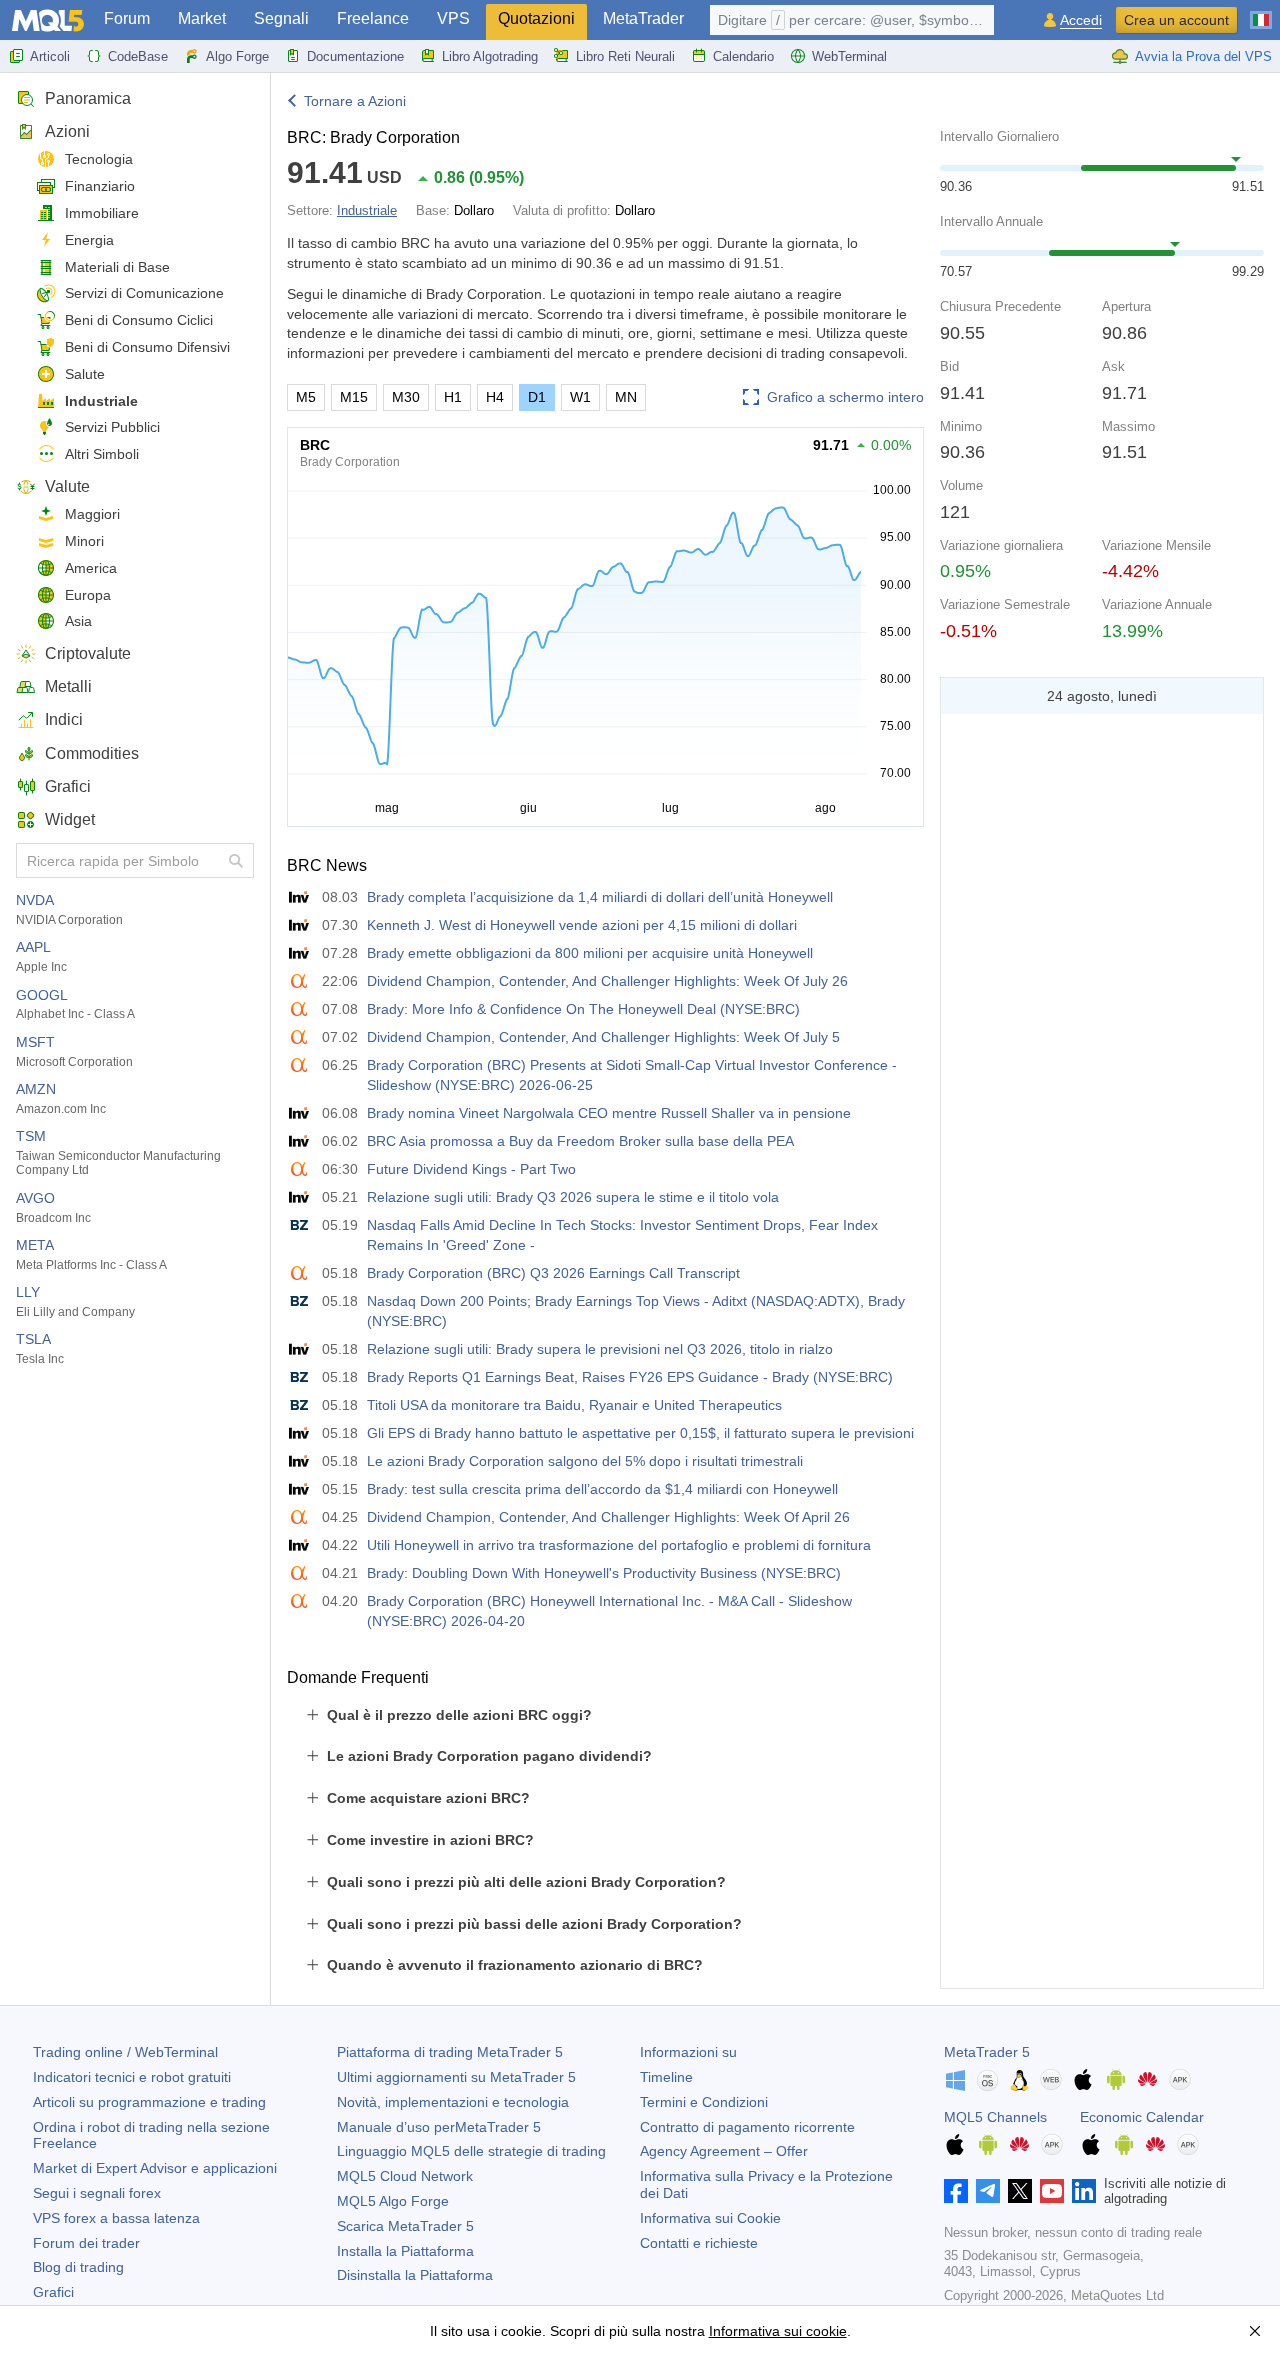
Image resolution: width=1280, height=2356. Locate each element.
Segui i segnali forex (97, 2193)
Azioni (67, 131)
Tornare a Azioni (355, 101)
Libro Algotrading (490, 56)
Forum (127, 18)
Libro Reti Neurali (625, 56)
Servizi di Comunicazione (144, 293)
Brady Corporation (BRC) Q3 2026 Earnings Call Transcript (553, 1273)
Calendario (743, 56)
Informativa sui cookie (778, 2331)
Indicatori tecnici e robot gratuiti (132, 2077)
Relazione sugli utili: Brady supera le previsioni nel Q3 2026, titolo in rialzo (600, 1349)
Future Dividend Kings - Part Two (471, 1169)
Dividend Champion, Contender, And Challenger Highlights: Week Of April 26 (608, 1517)
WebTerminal (849, 56)
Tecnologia (99, 159)
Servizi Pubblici (112, 427)
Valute (67, 486)
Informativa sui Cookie (710, 2218)
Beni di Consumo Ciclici (139, 320)
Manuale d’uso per (439, 2127)
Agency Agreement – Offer (724, 2151)
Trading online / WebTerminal (125, 2052)
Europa (88, 595)
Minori (84, 541)
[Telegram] (988, 2191)
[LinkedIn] (1084, 2191)
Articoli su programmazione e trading (149, 2102)
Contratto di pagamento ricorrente (747, 2127)
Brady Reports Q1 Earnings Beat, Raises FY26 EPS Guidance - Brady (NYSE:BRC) (630, 1377)
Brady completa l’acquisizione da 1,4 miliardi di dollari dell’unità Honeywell (600, 897)
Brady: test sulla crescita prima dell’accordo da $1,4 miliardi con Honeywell (602, 1489)
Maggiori (92, 514)
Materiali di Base (117, 267)
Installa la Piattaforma (405, 2251)
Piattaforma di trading (450, 2052)
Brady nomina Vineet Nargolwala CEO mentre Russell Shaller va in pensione (609, 1113)
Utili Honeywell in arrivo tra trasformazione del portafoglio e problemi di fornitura (619, 1545)
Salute (85, 374)
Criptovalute (88, 653)
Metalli (68, 686)
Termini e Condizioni (704, 2102)
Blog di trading (78, 2267)
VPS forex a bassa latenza (116, 2218)
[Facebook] (956, 2191)
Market (202, 18)
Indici (64, 719)
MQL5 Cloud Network (405, 2176)
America (91, 568)
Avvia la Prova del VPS (1203, 56)
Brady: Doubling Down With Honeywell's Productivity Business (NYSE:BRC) (604, 1573)
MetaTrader (643, 18)
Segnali (281, 18)
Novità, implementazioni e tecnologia (453, 2102)
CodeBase (138, 56)
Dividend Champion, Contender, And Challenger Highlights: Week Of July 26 (607, 981)
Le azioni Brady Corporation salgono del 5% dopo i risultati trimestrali (585, 1461)
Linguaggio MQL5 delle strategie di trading (471, 2151)
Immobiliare (102, 213)
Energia (89, 240)
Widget (70, 819)
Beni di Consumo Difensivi (147, 347)
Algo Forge (237, 56)
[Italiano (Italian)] (1261, 12)
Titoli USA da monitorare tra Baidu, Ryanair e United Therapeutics (574, 1405)
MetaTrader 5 (987, 2052)
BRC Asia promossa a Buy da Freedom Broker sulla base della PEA (580, 1141)
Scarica (405, 2226)
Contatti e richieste (699, 2243)
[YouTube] (1052, 2191)
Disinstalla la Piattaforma (415, 2275)
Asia (78, 621)
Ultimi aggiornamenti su (456, 2077)
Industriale (101, 401)
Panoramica (88, 98)
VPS (453, 18)
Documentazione (355, 56)
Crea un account (1176, 20)
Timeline (666, 2077)
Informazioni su (688, 2052)
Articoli (50, 56)
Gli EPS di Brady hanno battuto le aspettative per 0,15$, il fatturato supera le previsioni (640, 1433)
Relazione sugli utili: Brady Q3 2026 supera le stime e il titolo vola (573, 1197)
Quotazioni (536, 18)
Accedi (1081, 20)
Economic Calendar (1142, 2117)
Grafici (68, 786)
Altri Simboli (102, 454)
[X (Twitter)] (1020, 2191)
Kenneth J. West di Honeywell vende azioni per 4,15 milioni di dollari (582, 925)
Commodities (92, 753)
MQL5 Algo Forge (393, 2201)
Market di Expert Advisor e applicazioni (155, 2168)
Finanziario (100, 186)
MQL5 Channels (995, 2117)
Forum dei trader (86, 2243)
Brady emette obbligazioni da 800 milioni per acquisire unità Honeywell (590, 953)
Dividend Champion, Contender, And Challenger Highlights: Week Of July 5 (603, 1037)
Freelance (373, 18)
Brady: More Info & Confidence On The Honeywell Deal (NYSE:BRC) (583, 1009)
